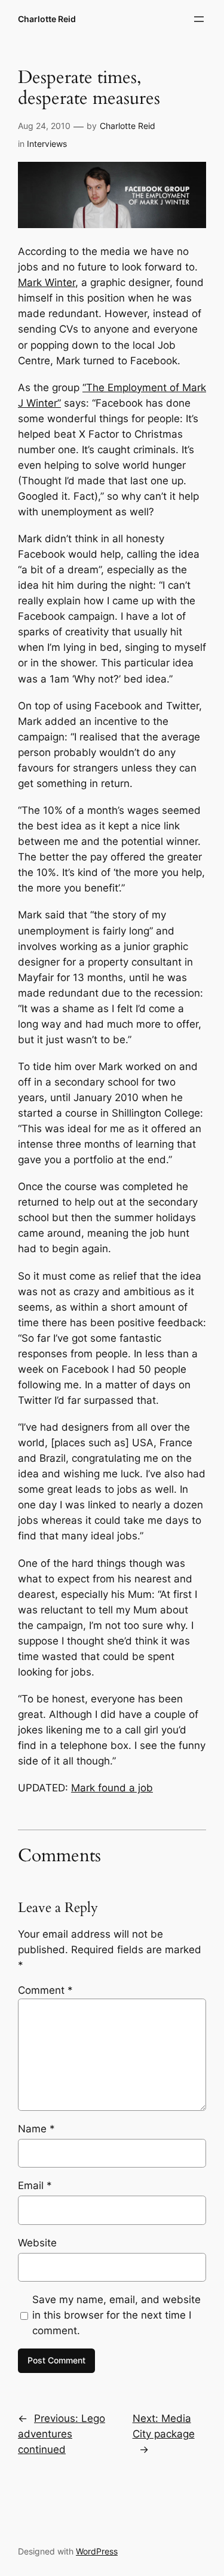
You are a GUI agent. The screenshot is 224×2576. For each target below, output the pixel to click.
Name (36, 2129)
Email (35, 2185)
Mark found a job (112, 1788)
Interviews (47, 144)
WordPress (97, 2551)
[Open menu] (199, 19)
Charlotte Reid (47, 19)
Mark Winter (47, 282)
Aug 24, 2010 (44, 126)
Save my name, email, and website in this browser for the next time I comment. (116, 2315)
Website (37, 2243)
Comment (45, 1990)
